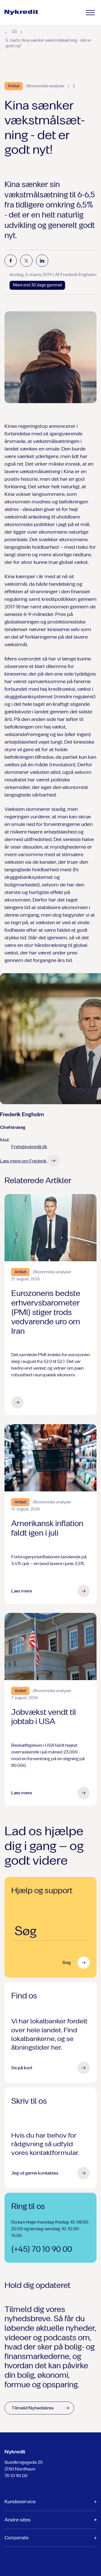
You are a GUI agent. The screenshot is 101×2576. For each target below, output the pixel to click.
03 (14, 32)
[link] (21, 12)
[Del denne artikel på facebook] (11, 261)
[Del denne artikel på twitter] (26, 261)
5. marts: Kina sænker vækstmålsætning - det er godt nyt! (48, 43)
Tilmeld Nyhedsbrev (33, 2408)
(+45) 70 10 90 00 (42, 2249)
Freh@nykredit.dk (29, 1147)
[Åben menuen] (90, 13)
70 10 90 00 (16, 2476)
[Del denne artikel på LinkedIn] (42, 261)
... (6, 31)
